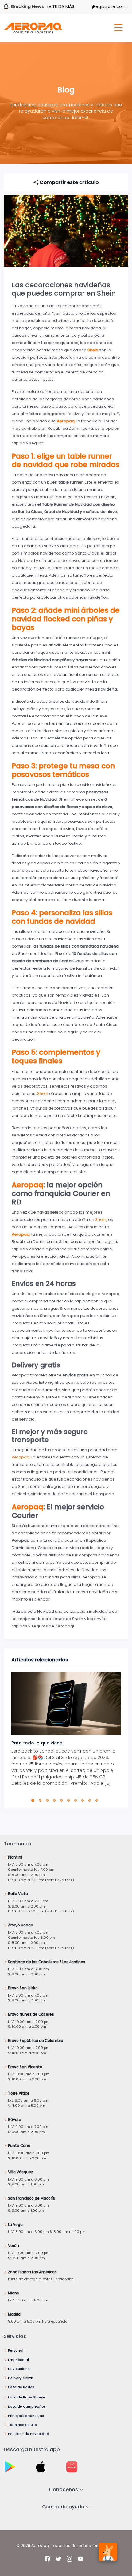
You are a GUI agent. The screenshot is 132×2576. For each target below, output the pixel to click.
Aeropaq (27, 1185)
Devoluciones (20, 2369)
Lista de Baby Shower (27, 2397)
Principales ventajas (26, 2416)
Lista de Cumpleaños (27, 2406)
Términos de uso (23, 2425)
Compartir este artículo (69, 182)
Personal (16, 2350)
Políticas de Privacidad (29, 2434)
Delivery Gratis (21, 2378)
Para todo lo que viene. (37, 1743)
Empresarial (18, 2360)
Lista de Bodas (21, 2387)
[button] (34, 1800)
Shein (43, 1093)
